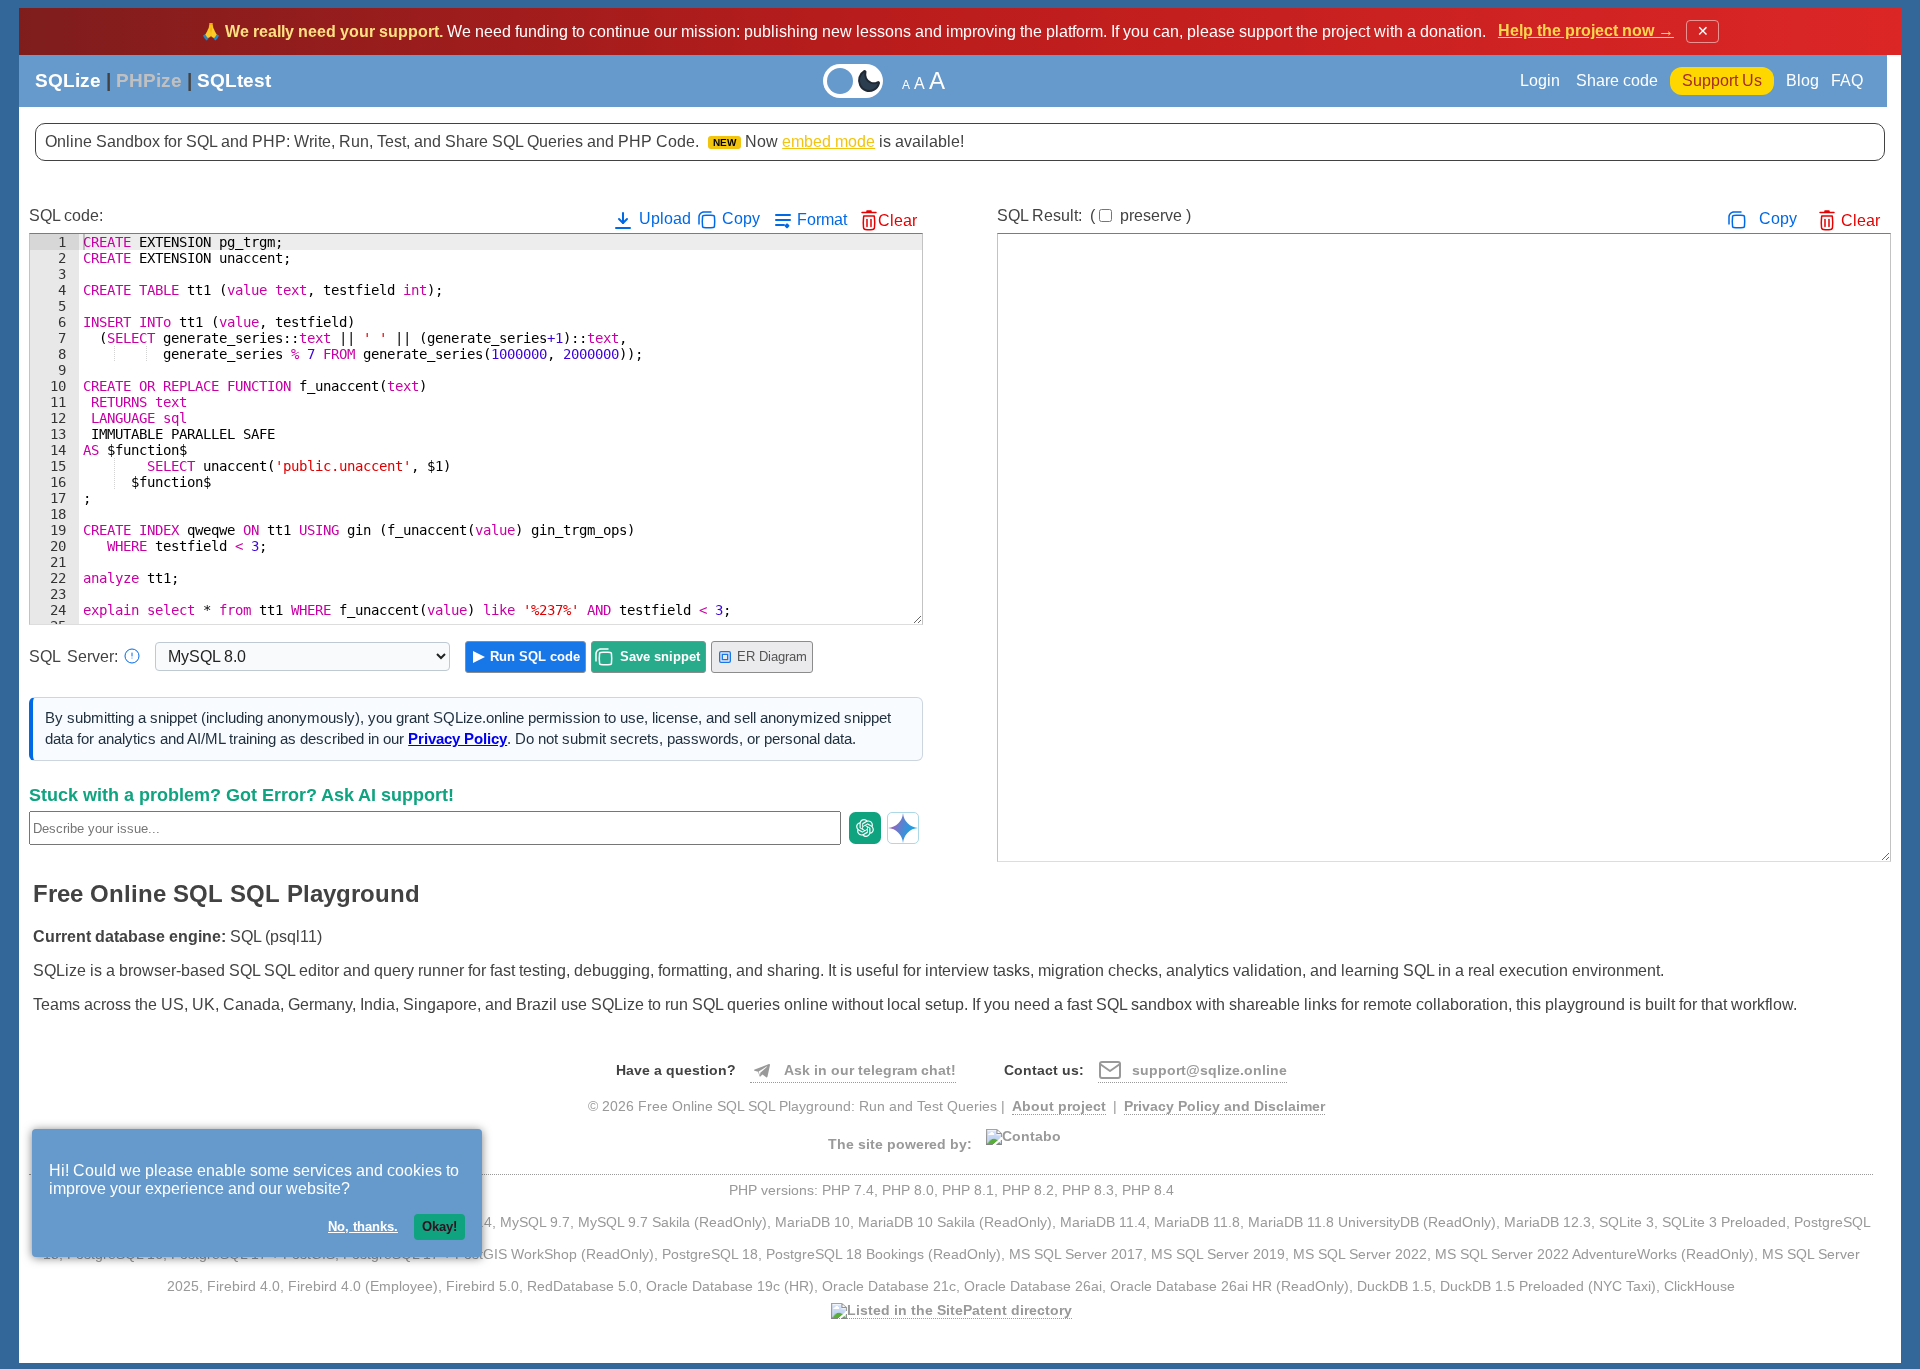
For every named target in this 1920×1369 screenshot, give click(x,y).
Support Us (1722, 80)
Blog (1802, 80)
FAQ (1847, 80)
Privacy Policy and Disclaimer (1224, 1106)
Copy (741, 218)
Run (535, 656)
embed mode (828, 141)
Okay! (439, 1226)
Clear (897, 220)
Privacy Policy (457, 739)
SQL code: (66, 215)
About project (1059, 1106)
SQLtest (234, 80)
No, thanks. (363, 1226)
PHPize (149, 80)
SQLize (68, 80)
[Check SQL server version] (132, 656)
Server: (73, 656)
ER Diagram (772, 656)
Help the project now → (1586, 30)
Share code (1617, 80)
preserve (1151, 215)
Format (822, 219)
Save (660, 656)
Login (1542, 80)
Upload (663, 218)
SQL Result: (1094, 215)
